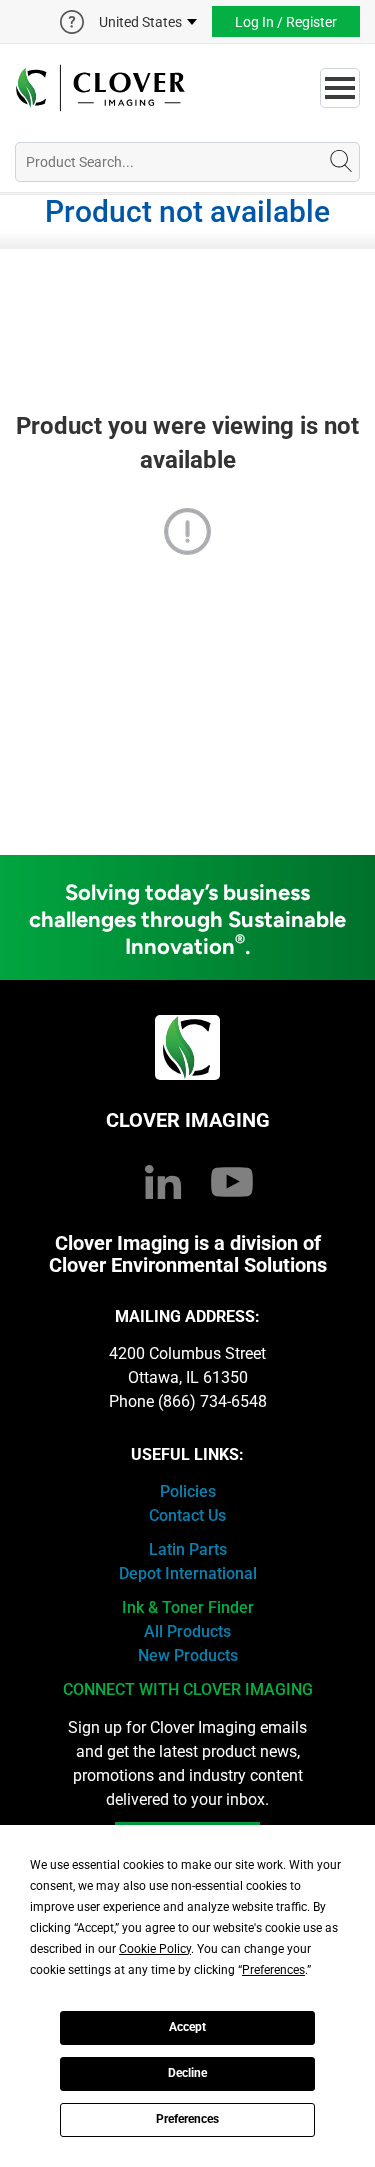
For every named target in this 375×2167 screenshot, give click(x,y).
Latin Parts (188, 1549)
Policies (188, 1491)
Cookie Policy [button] (155, 1949)
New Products (188, 1655)
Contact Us (187, 1515)
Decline (187, 2073)
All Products (187, 1631)
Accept (187, 2027)
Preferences (187, 2119)
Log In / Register (286, 22)
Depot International (188, 1573)
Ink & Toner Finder (188, 1607)
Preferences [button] (273, 1970)
